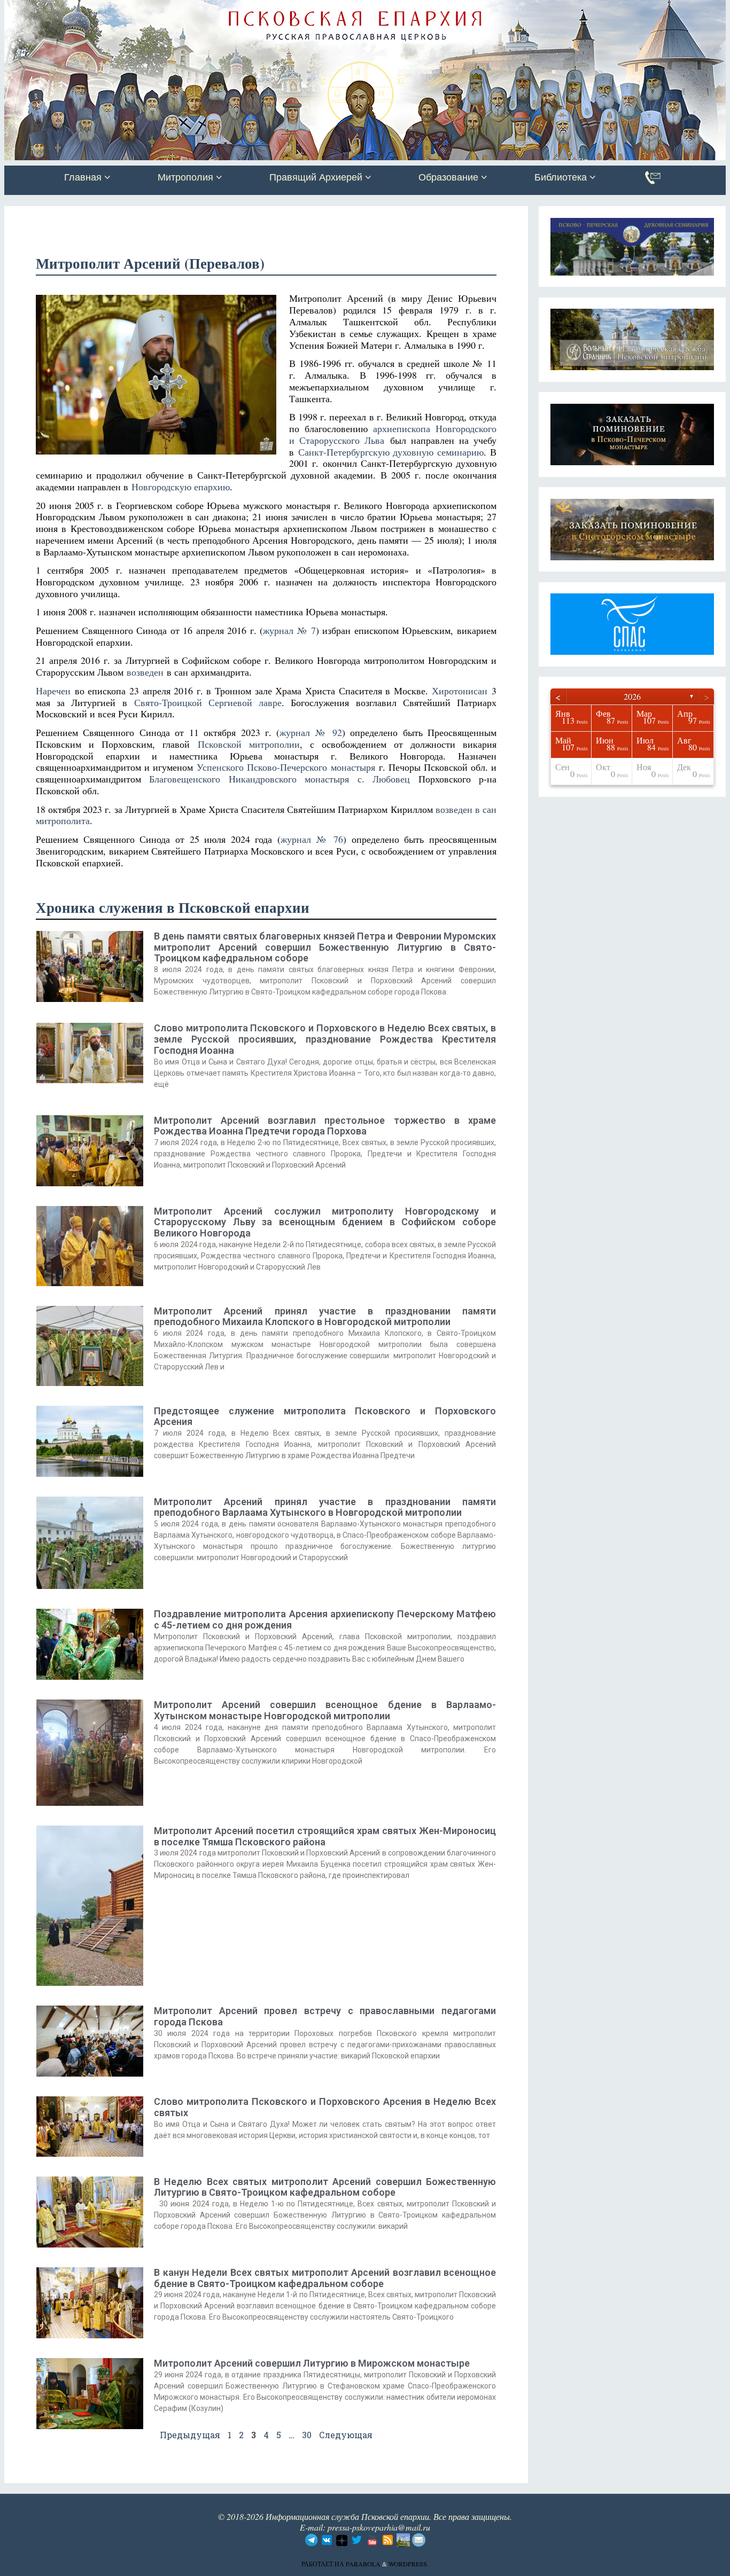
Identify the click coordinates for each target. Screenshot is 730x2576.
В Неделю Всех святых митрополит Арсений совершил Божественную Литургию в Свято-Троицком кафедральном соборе (325, 2187)
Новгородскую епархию (181, 487)
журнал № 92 (310, 732)
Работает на (324, 2564)
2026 (632, 696)
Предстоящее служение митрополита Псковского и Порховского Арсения (325, 1416)
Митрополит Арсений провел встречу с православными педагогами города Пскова (325, 2016)
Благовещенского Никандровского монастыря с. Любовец (279, 779)
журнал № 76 (312, 839)
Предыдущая (190, 2435)
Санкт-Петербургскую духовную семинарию (391, 452)
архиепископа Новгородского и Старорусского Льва (393, 434)
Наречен (53, 691)
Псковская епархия (156, 9)
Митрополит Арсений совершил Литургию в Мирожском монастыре (312, 2363)
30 (307, 2435)
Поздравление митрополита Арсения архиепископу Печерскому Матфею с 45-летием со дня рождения (325, 1619)
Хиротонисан (460, 691)
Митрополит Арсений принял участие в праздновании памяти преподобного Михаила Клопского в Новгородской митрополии (325, 1317)
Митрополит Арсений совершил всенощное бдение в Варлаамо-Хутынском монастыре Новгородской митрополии (325, 1710)
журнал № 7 (289, 630)
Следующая (346, 2435)
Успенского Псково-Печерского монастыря (286, 767)
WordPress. (409, 2564)
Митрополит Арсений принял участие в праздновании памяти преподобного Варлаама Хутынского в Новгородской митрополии (325, 1507)
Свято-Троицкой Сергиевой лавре (208, 702)
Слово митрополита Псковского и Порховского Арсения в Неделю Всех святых (325, 2107)
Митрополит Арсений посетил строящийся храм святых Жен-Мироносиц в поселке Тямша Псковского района (325, 1836)
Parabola (363, 2564)
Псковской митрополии (249, 744)
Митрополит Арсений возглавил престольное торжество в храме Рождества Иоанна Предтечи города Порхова (325, 1126)
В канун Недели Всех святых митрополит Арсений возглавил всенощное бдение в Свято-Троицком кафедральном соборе (325, 2278)
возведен (145, 672)
